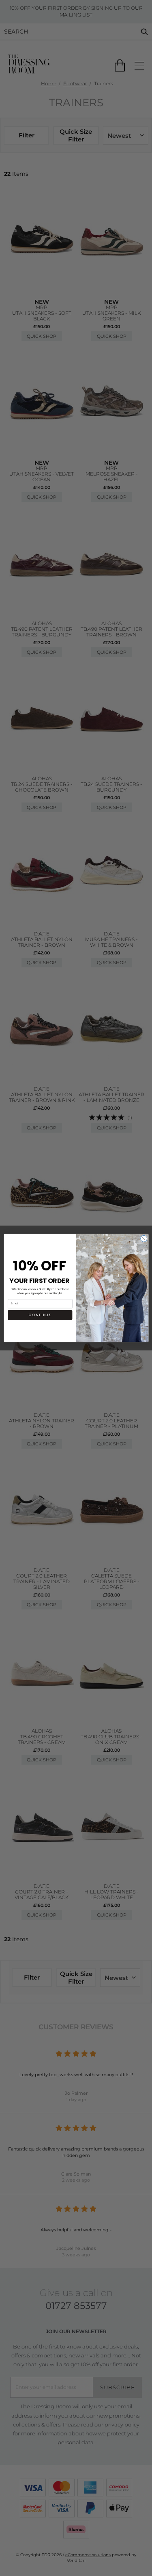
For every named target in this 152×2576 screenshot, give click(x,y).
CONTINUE (40, 1315)
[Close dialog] (143, 1239)
